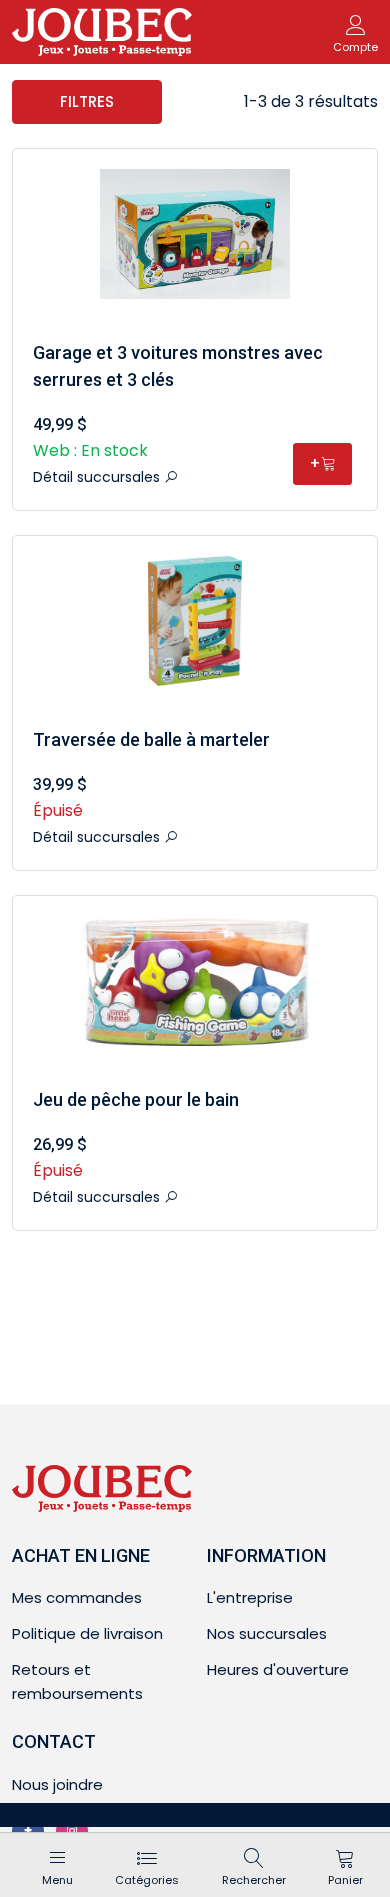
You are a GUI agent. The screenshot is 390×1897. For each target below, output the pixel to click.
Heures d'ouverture (278, 1669)
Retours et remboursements (77, 1681)
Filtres (87, 101)
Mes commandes (77, 1597)
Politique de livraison (87, 1633)
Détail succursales (98, 477)
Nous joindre (57, 1784)
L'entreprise (250, 1597)
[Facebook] (28, 1831)
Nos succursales (267, 1633)
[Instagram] (72, 1831)
